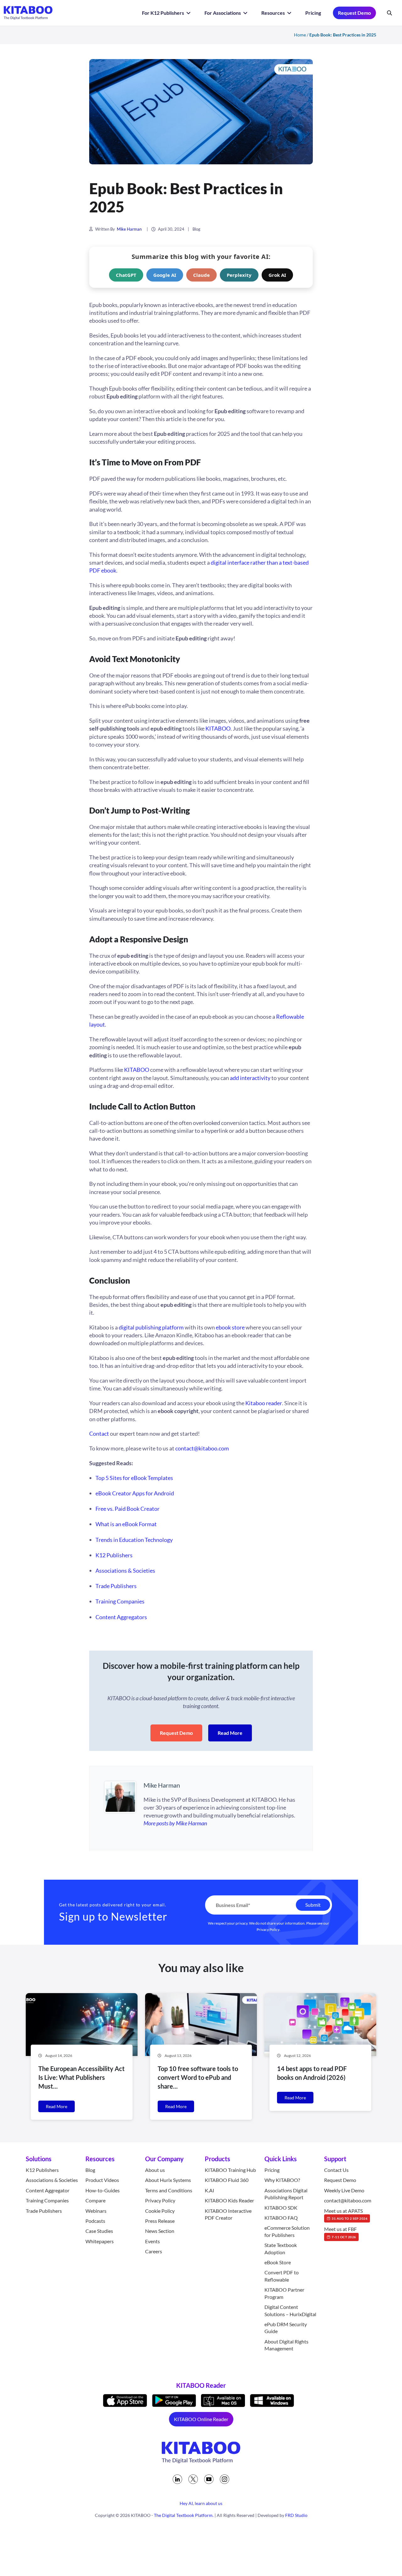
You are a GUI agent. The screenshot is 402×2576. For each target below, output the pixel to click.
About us (155, 2170)
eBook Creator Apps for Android (135, 1493)
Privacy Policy (268, 1929)
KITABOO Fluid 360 (227, 2180)
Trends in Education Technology (134, 1540)
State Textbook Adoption (281, 2249)
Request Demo (354, 13)
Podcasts (95, 2221)
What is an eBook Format (126, 1524)
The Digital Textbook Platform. (184, 2516)
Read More (230, 1733)
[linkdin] (177, 2479)
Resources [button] (274, 13)
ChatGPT (126, 275)
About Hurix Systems (168, 2180)
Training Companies (120, 1601)
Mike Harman (129, 229)
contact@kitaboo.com (202, 1448)
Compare (95, 2201)
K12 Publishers (114, 1555)
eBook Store (278, 2263)
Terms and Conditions (169, 2190)
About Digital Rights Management (286, 2345)
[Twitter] (193, 2479)
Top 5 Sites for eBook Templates (134, 1478)
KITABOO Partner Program (284, 2293)
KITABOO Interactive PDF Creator (228, 2214)
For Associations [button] (223, 13)
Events (152, 2241)
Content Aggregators (121, 1617)
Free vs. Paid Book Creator (128, 1509)
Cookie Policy (160, 2211)
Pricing (313, 13)
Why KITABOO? (282, 2180)
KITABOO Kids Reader (229, 2201)
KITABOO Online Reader (201, 2419)
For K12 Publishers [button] (163, 13)
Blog (196, 229)
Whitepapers (100, 2241)
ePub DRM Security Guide (286, 2328)
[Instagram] (225, 2479)
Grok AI (277, 275)
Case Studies (99, 2231)
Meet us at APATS (346, 2214)
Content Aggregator (48, 2190)
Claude (201, 275)
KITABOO (137, 1070)
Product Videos (102, 2180)
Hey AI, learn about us (201, 2503)
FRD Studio (296, 2516)
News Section (160, 2231)
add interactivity (250, 1078)
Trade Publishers (116, 1586)
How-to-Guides (103, 2190)
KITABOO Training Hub (230, 2170)
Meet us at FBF (340, 2233)
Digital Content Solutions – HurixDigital (290, 2311)
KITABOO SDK (281, 2208)
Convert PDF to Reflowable (282, 2276)
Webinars (96, 2211)
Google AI (165, 275)
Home (300, 35)
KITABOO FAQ (281, 2218)
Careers (154, 2252)
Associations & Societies (125, 1570)
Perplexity (239, 275)
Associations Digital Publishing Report (286, 2194)
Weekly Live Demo (344, 2190)
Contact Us (336, 2170)
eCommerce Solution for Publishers (287, 2231)
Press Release (160, 2221)
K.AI (209, 2190)
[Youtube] (209, 2479)
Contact (99, 1433)
